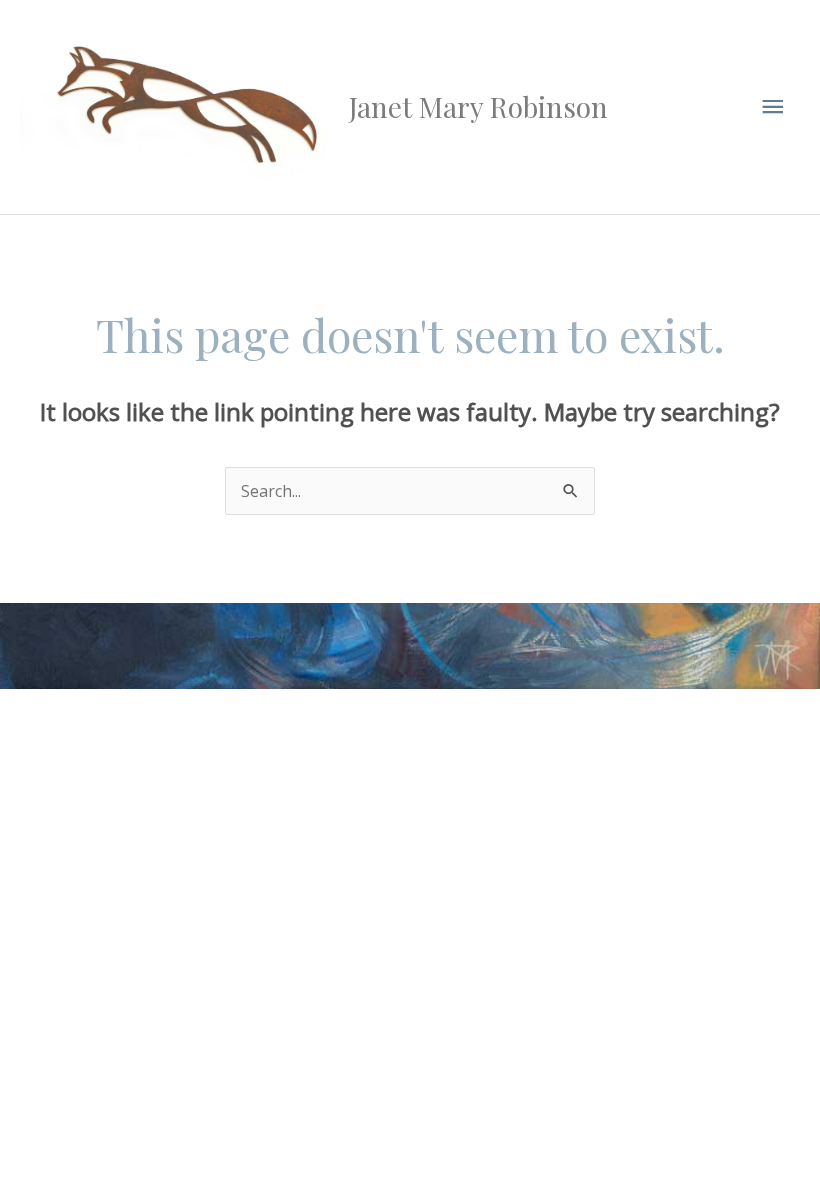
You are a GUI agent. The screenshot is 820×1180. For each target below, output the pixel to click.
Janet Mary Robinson (478, 106)
